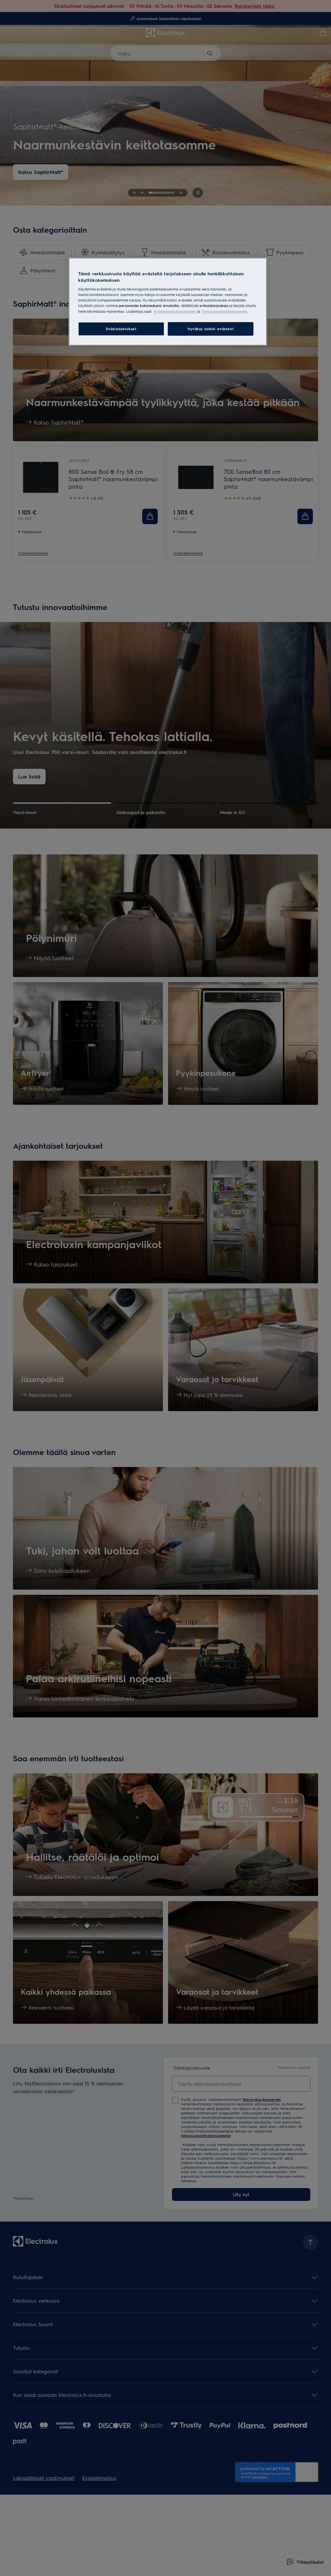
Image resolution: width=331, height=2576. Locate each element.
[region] (168, 301)
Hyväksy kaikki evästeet (211, 329)
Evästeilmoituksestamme (175, 311)
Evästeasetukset (121, 329)
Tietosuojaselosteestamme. (225, 311)
